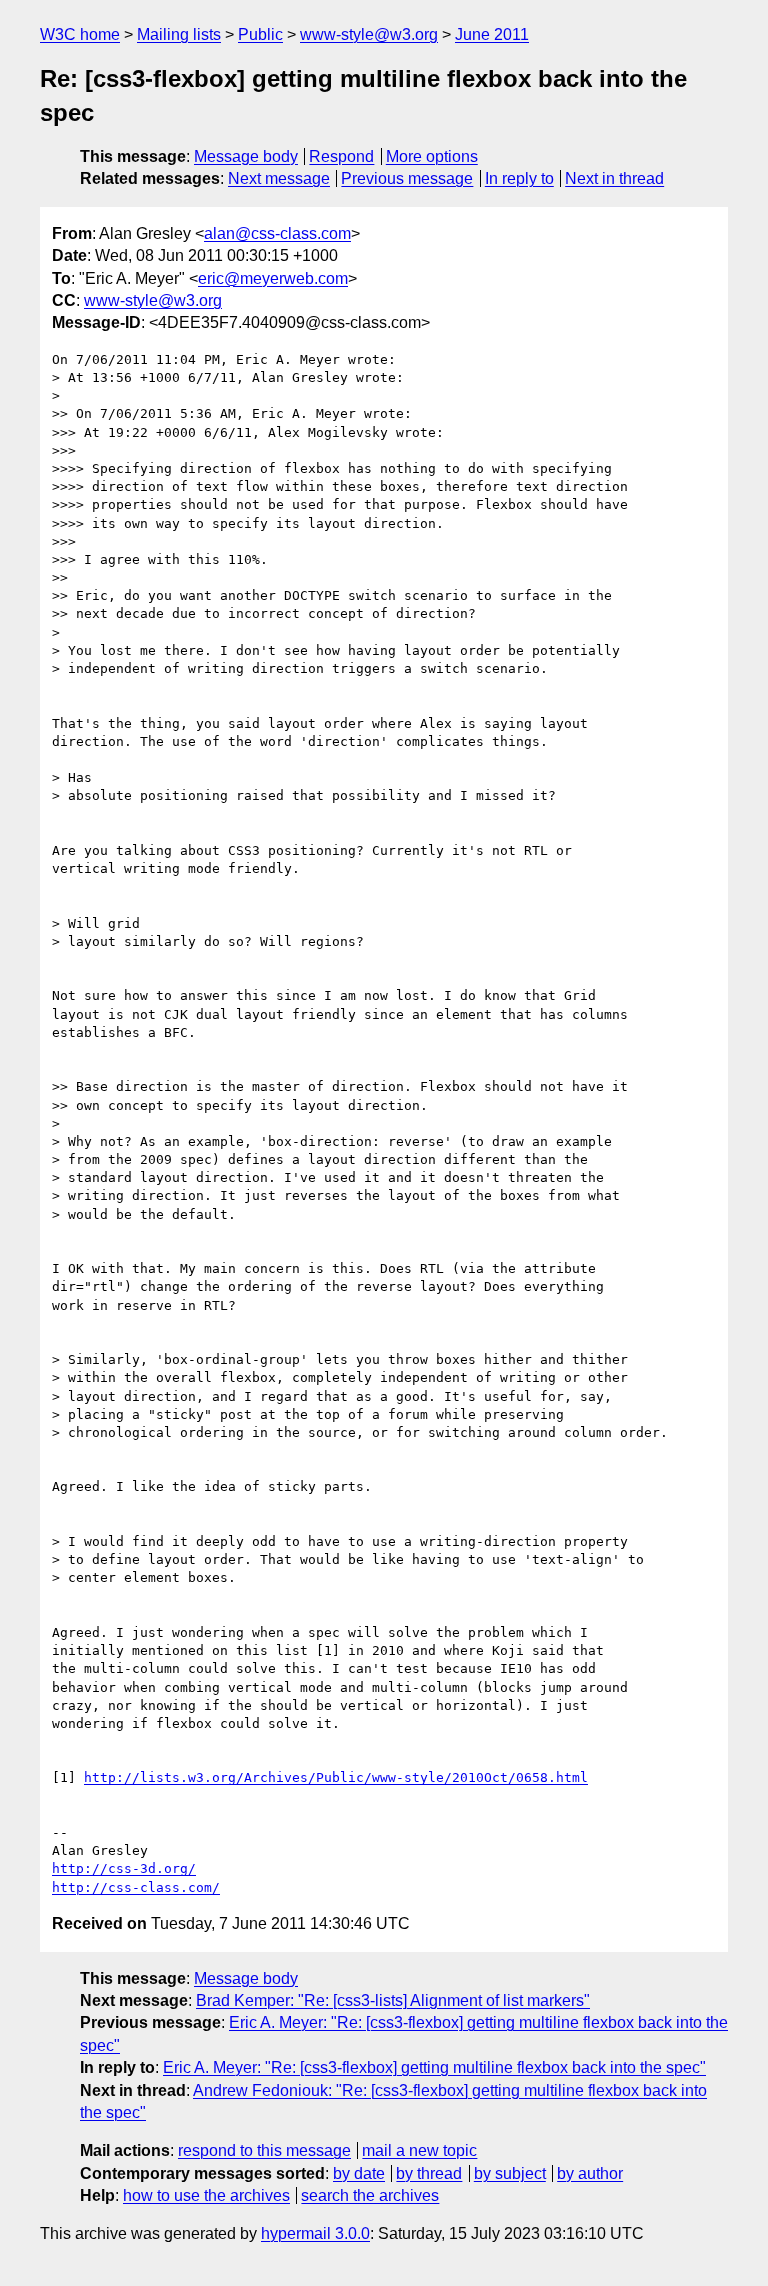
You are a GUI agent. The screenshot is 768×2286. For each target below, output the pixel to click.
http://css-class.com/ (136, 1887)
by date (359, 2173)
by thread (429, 2173)
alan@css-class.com (277, 233)
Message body (246, 156)
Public (260, 34)
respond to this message (264, 2150)
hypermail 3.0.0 (315, 2233)
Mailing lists (179, 34)
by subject (510, 2173)
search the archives (370, 2195)
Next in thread (614, 178)
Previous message (407, 178)
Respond (341, 156)
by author (590, 2173)
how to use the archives (206, 2195)
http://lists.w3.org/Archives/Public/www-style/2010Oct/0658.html (336, 1777)
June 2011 (492, 34)
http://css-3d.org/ (124, 1868)
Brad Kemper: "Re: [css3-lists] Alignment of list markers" (393, 2000)
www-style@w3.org (369, 34)
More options (432, 156)
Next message (279, 178)
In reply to (519, 178)
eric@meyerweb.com (273, 278)
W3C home (80, 34)
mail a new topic (419, 2150)
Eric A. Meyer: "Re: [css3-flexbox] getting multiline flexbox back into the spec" (434, 2067)
